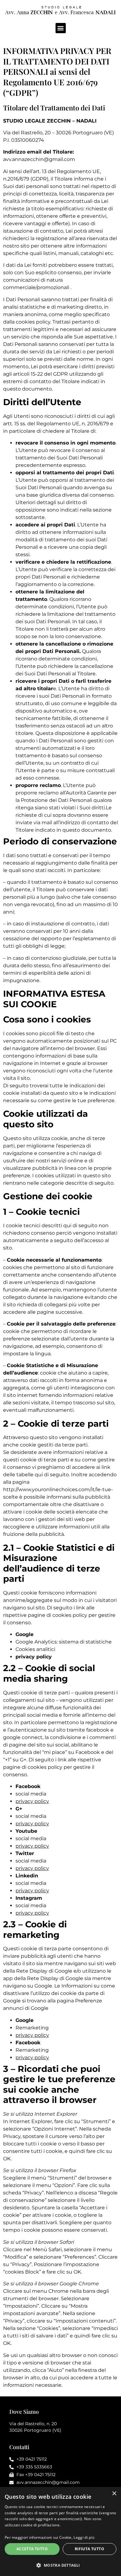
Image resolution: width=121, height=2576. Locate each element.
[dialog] (60, 2531)
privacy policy (32, 1824)
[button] (61, 28)
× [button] (114, 2494)
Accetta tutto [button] (32, 2549)
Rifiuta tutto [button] (90, 2549)
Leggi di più (84, 2537)
